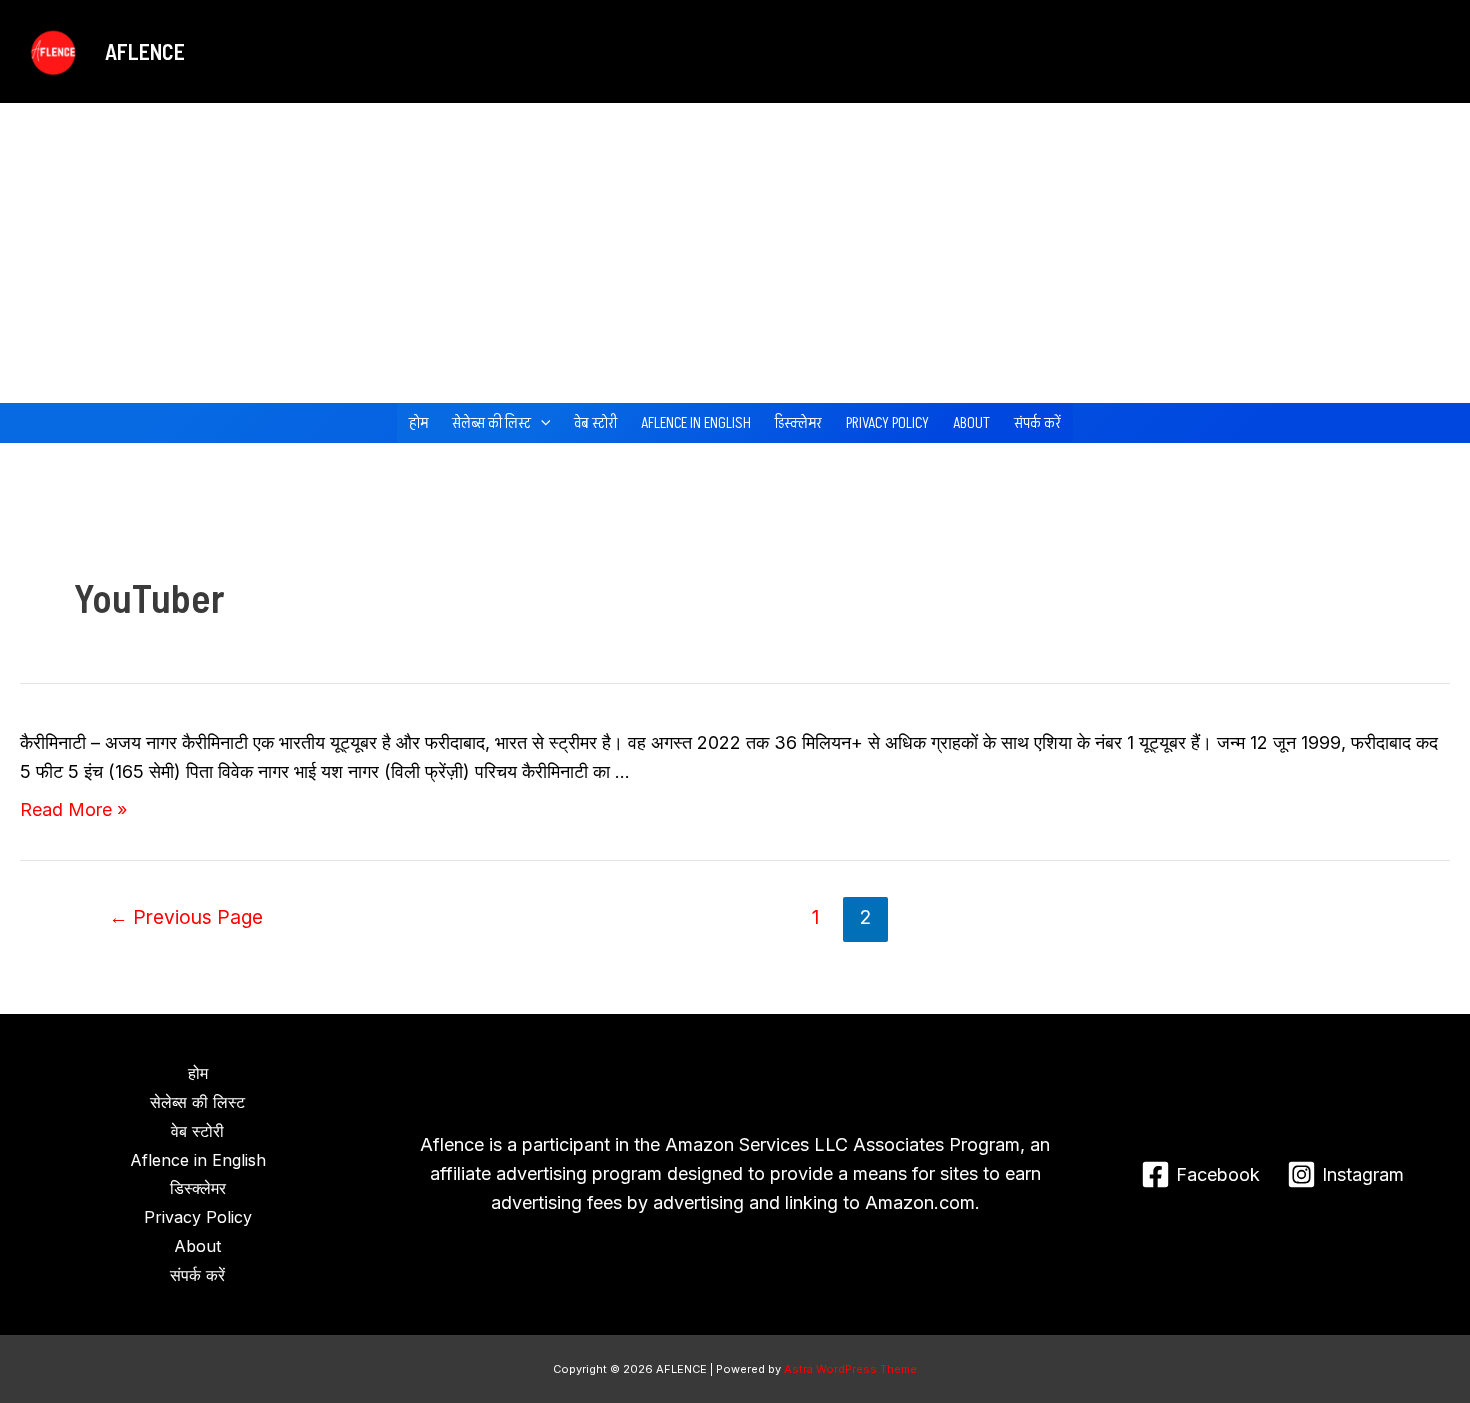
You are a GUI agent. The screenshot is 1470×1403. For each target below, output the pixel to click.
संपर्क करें (1037, 423)
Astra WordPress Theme (850, 1369)
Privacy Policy (887, 423)
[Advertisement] (735, 253)
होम (418, 423)
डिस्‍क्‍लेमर (798, 423)
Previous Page (186, 917)
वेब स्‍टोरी (595, 423)
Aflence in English (696, 423)
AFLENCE (145, 51)
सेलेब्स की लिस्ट (491, 423)
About (971, 423)
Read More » (73, 809)
